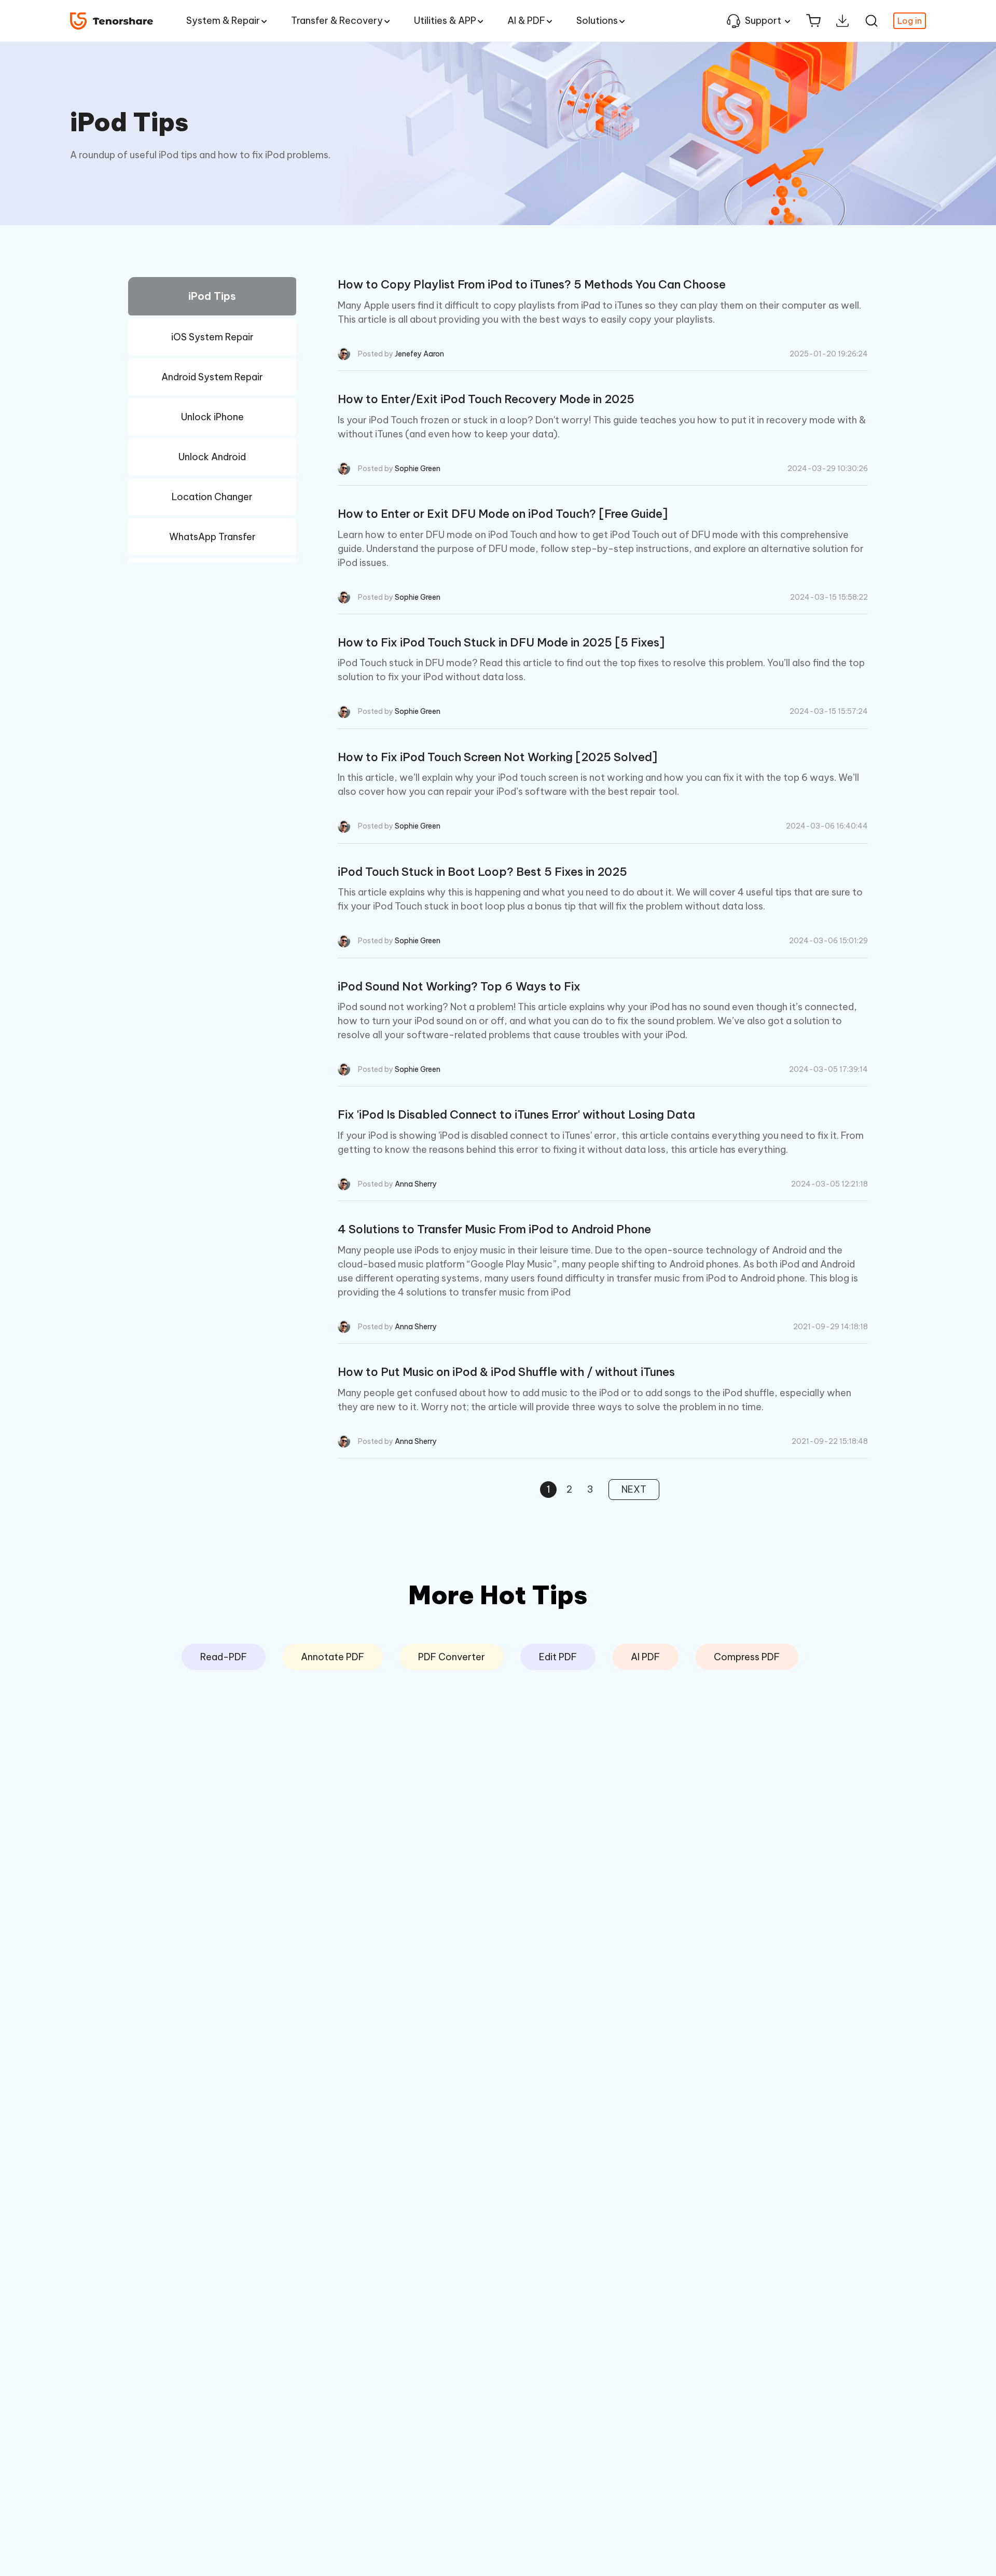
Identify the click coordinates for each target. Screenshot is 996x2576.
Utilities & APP (445, 20)
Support (763, 20)
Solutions (597, 20)
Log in (910, 21)
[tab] (212, 298)
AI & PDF (526, 20)
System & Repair (223, 20)
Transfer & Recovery (337, 20)
